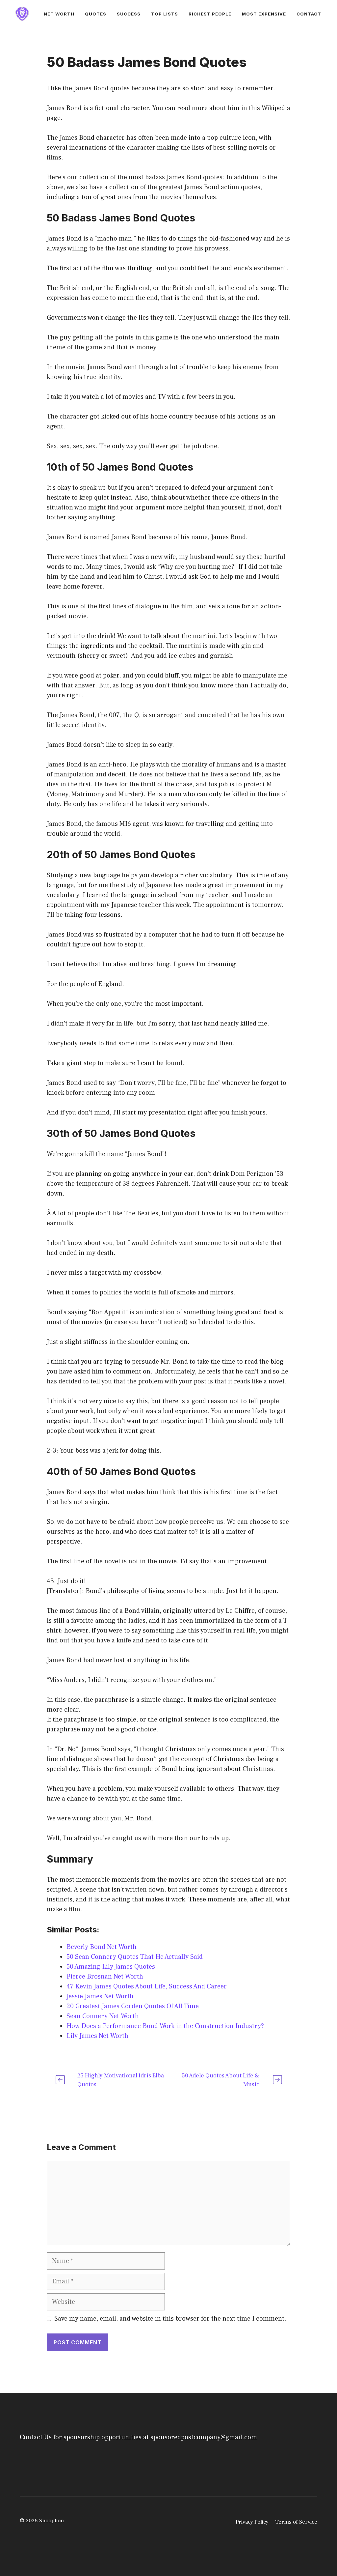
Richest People (210, 14)
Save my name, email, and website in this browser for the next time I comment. (170, 2319)
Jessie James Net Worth (100, 1996)
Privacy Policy (252, 2522)
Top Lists (165, 14)
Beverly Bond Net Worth (102, 1947)
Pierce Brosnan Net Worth (105, 1977)
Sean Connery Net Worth (103, 2016)
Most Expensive (264, 14)
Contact (309, 14)
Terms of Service (296, 2522)
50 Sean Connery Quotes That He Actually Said (135, 1957)
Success (129, 14)
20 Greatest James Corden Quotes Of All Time (133, 2006)
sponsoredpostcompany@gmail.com (204, 2437)
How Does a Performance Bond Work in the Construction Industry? (165, 2026)
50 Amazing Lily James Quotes (111, 1967)
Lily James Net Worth (97, 2036)
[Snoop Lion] (22, 14)
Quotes (96, 14)
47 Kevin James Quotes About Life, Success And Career (147, 1986)
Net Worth (59, 14)
